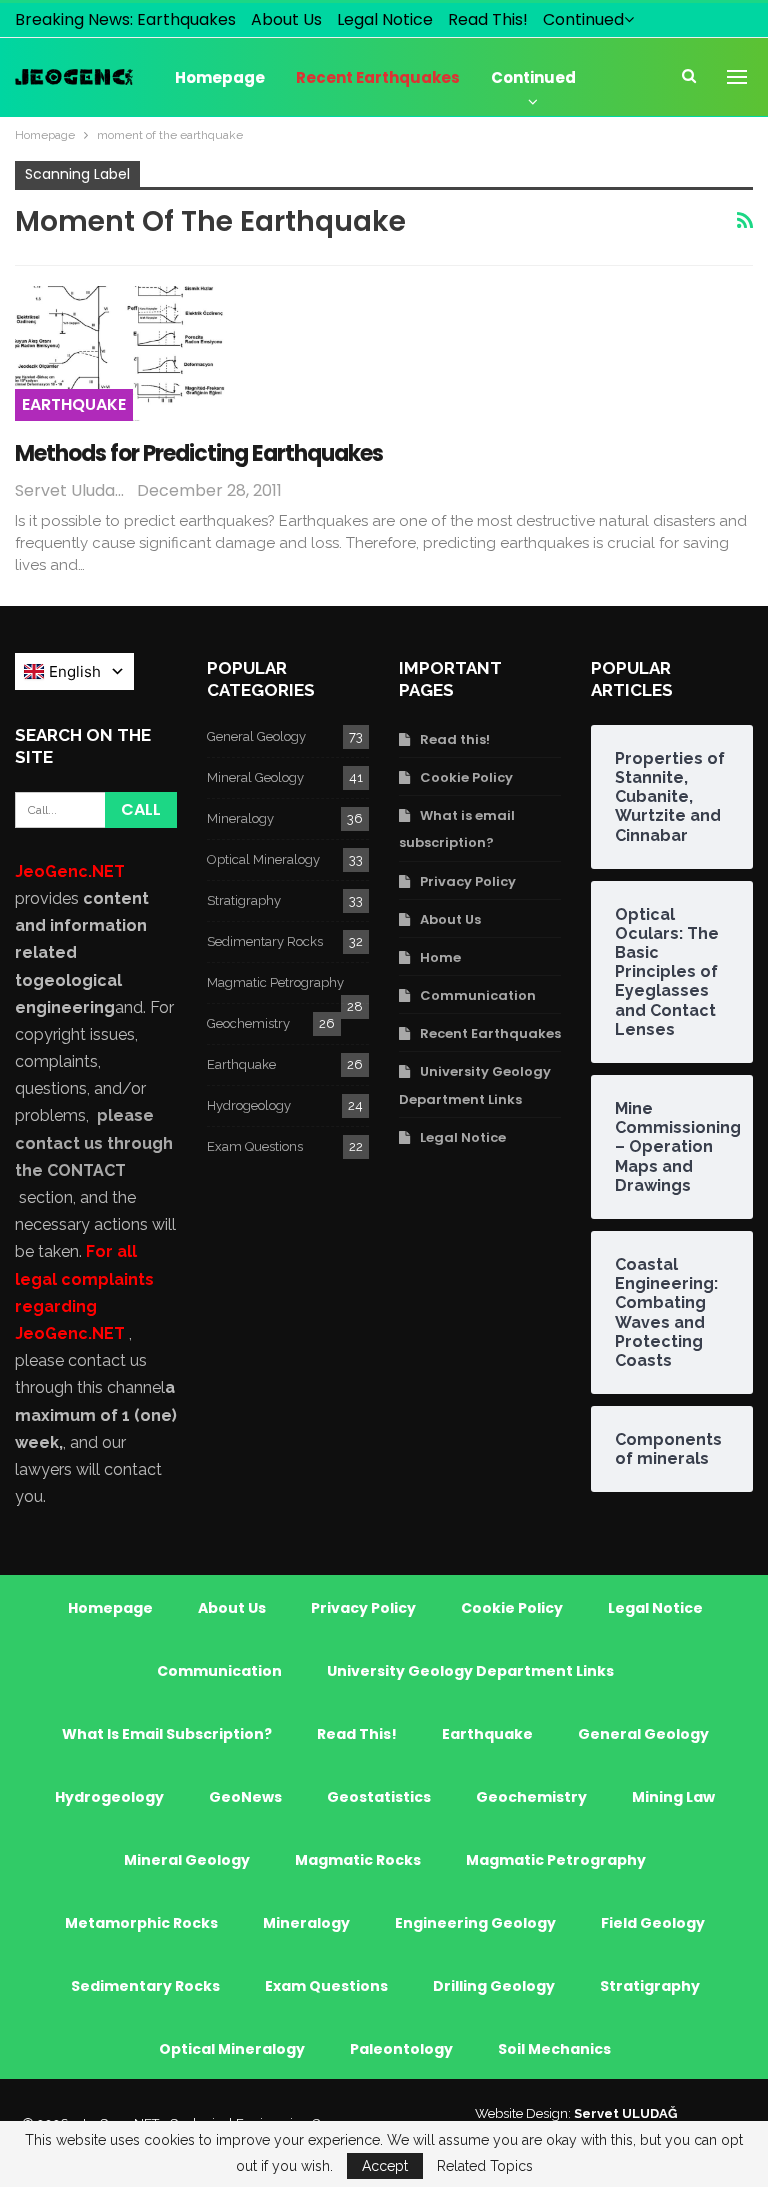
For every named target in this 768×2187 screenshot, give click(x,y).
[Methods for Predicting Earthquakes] (120, 353)
